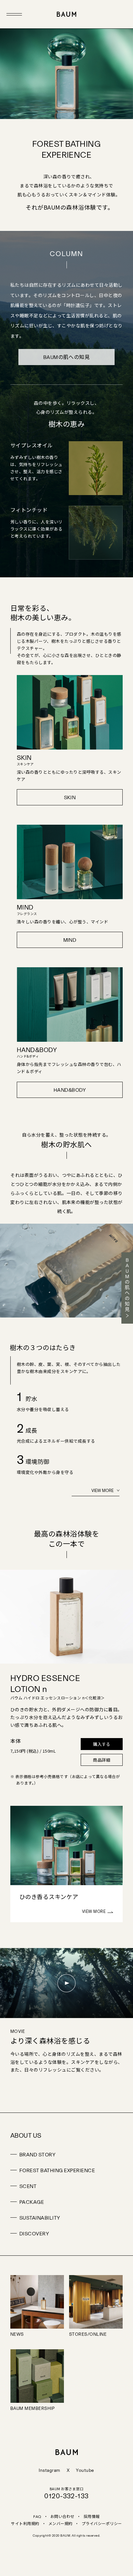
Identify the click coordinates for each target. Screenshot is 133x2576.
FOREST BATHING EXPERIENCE (57, 2170)
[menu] (14, 14)
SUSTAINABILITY (40, 2218)
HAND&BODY (70, 1090)
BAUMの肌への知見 (67, 357)
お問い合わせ (62, 2516)
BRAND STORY (37, 2154)
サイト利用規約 (25, 2523)
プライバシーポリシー (102, 2523)
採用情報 (92, 2516)
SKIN (70, 798)
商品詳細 (102, 1760)
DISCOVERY (34, 2233)
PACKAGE (32, 2202)
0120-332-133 (66, 2496)
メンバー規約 (61, 2523)
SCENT (28, 2186)
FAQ (37, 2517)
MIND (70, 940)
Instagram (49, 2470)
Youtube (85, 2470)
